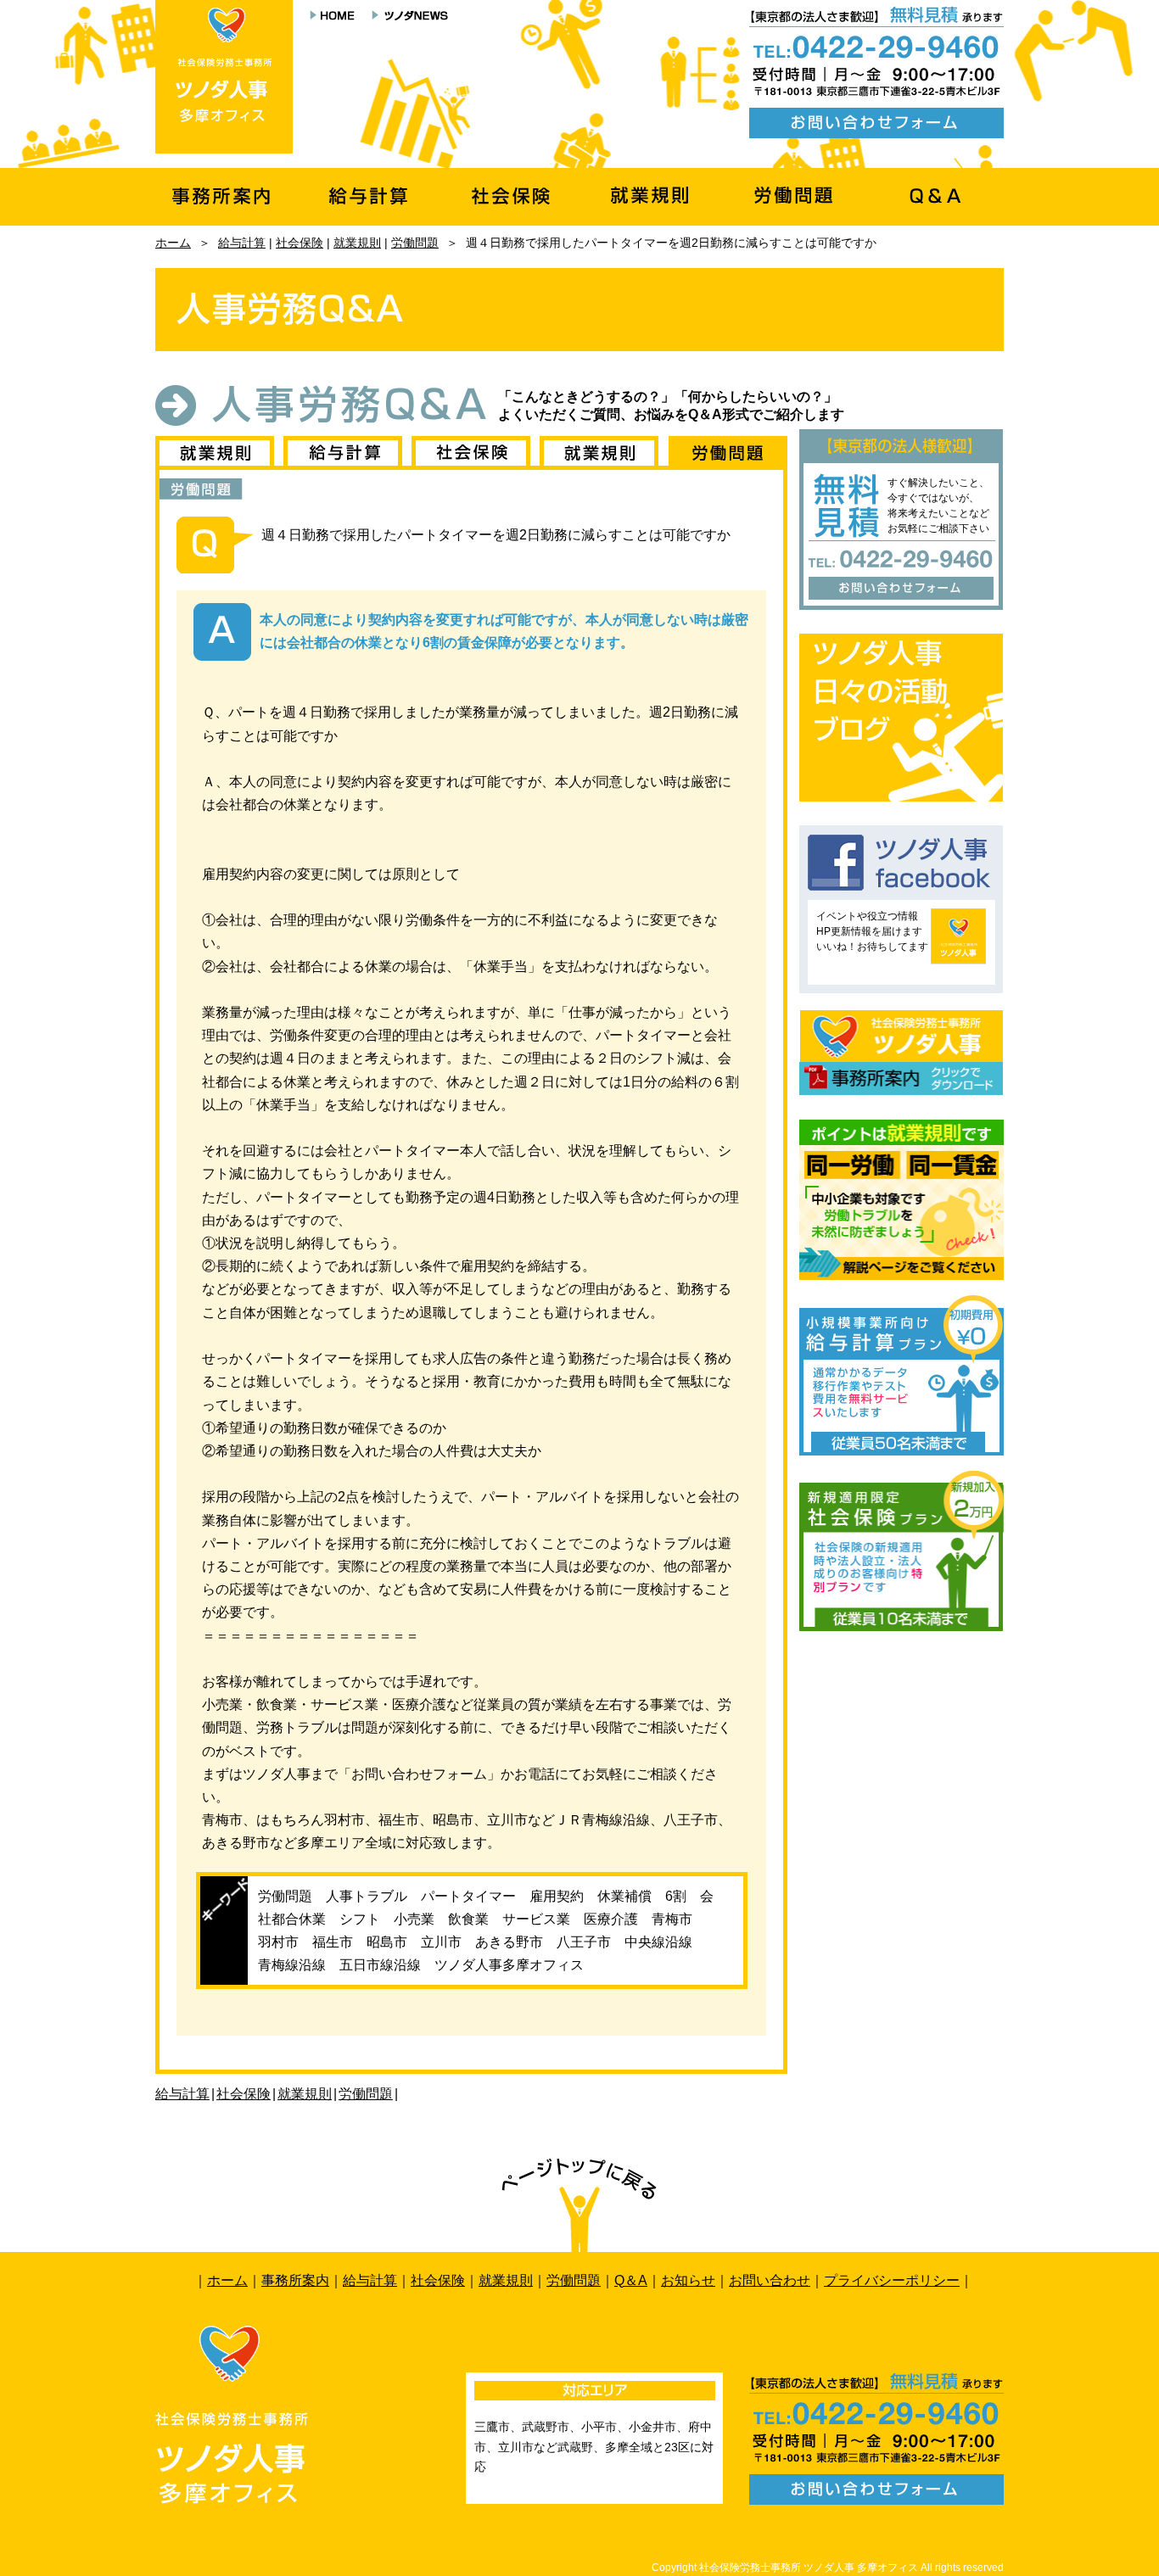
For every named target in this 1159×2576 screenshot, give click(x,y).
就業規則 (357, 243)
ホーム (173, 243)
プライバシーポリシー (892, 2280)
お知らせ (688, 2280)
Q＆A (631, 2280)
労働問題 (415, 243)
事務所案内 (295, 2280)
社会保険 (300, 243)
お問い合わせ (770, 2280)
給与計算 (242, 243)
